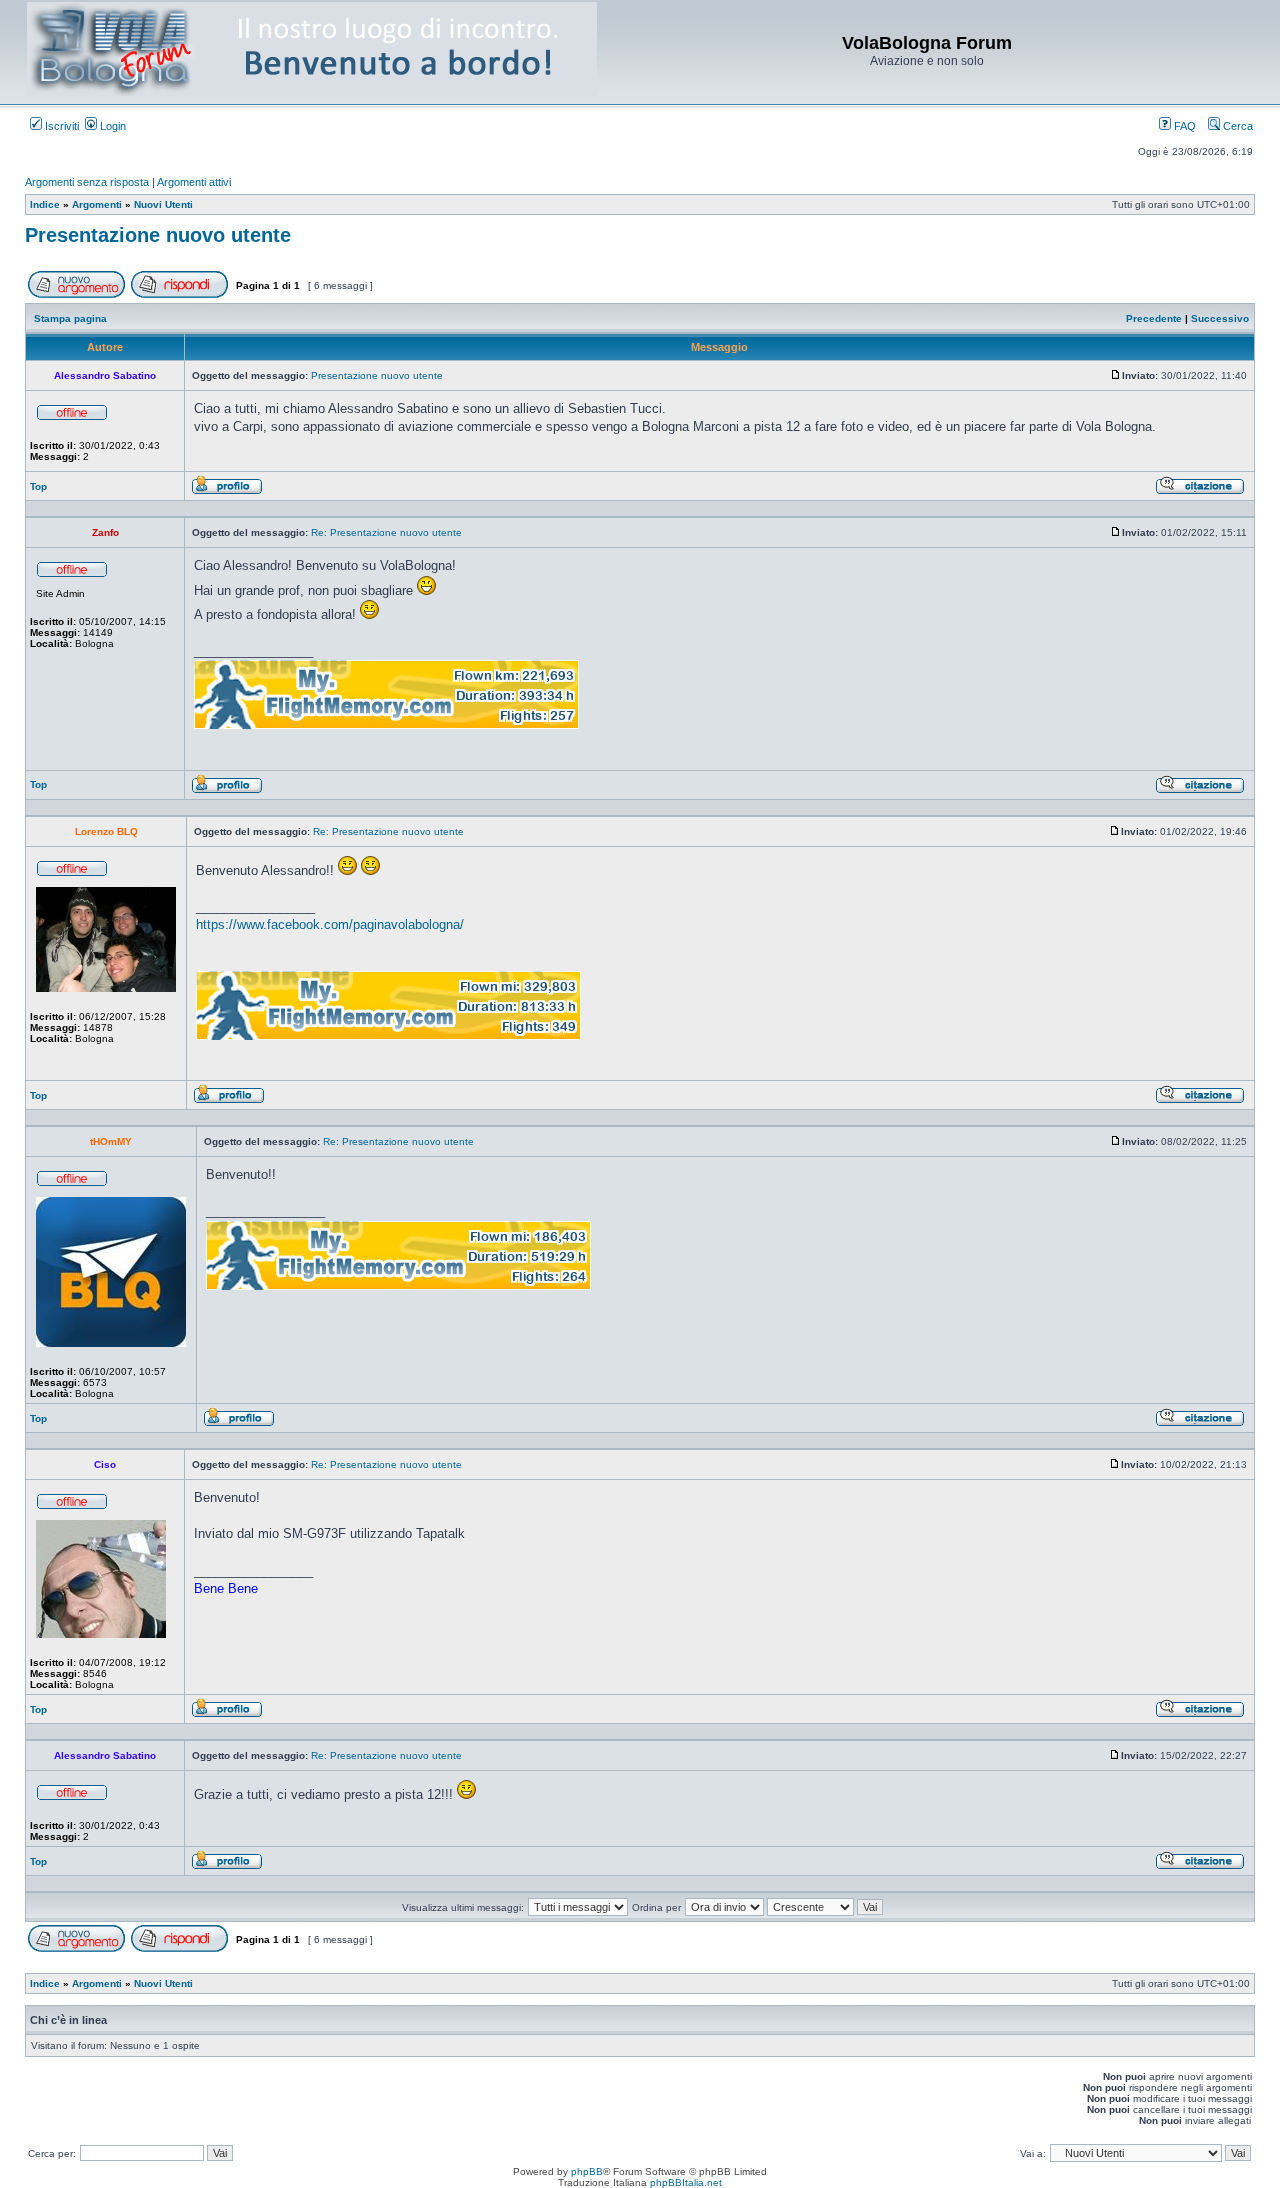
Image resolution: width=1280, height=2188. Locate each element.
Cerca (1236, 126)
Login (111, 126)
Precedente (1154, 318)
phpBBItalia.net (686, 2182)
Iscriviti (60, 126)
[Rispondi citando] (1200, 491)
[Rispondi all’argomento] (179, 294)
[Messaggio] (1116, 375)
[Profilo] (227, 491)
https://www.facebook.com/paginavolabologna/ (330, 924)
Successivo (1220, 318)
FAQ (1183, 126)
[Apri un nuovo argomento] (76, 294)
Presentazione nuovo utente (158, 235)
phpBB (587, 2171)
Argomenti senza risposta (87, 182)
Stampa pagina (70, 318)
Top (38, 486)
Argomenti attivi (194, 182)
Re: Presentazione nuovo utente (386, 532)
